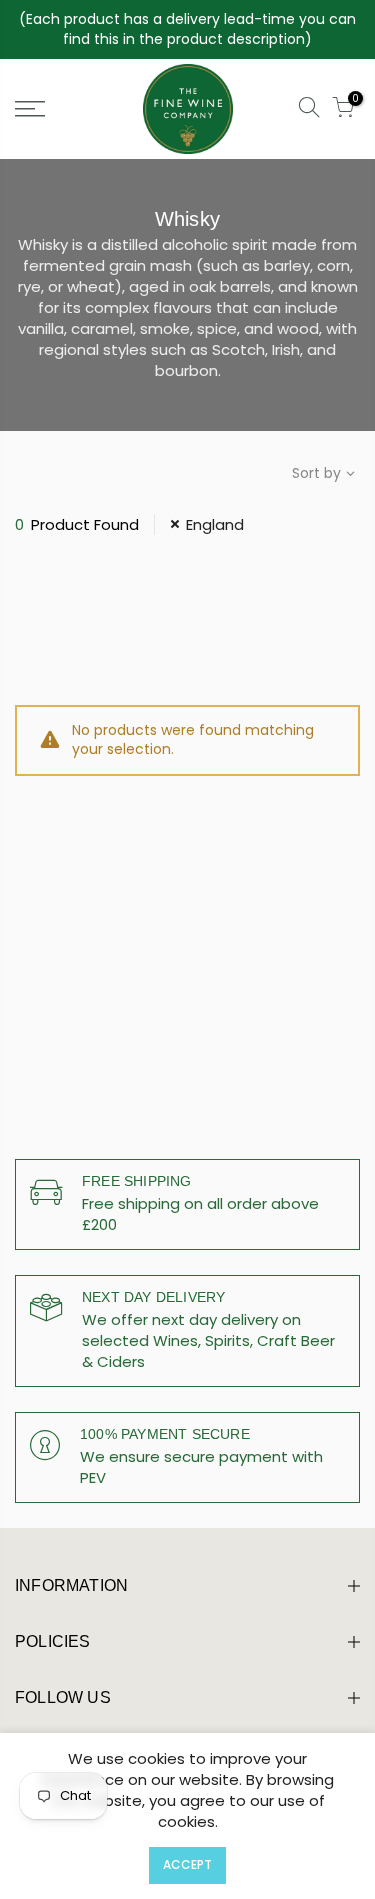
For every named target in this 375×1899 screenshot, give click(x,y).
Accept (187, 1864)
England (215, 524)
